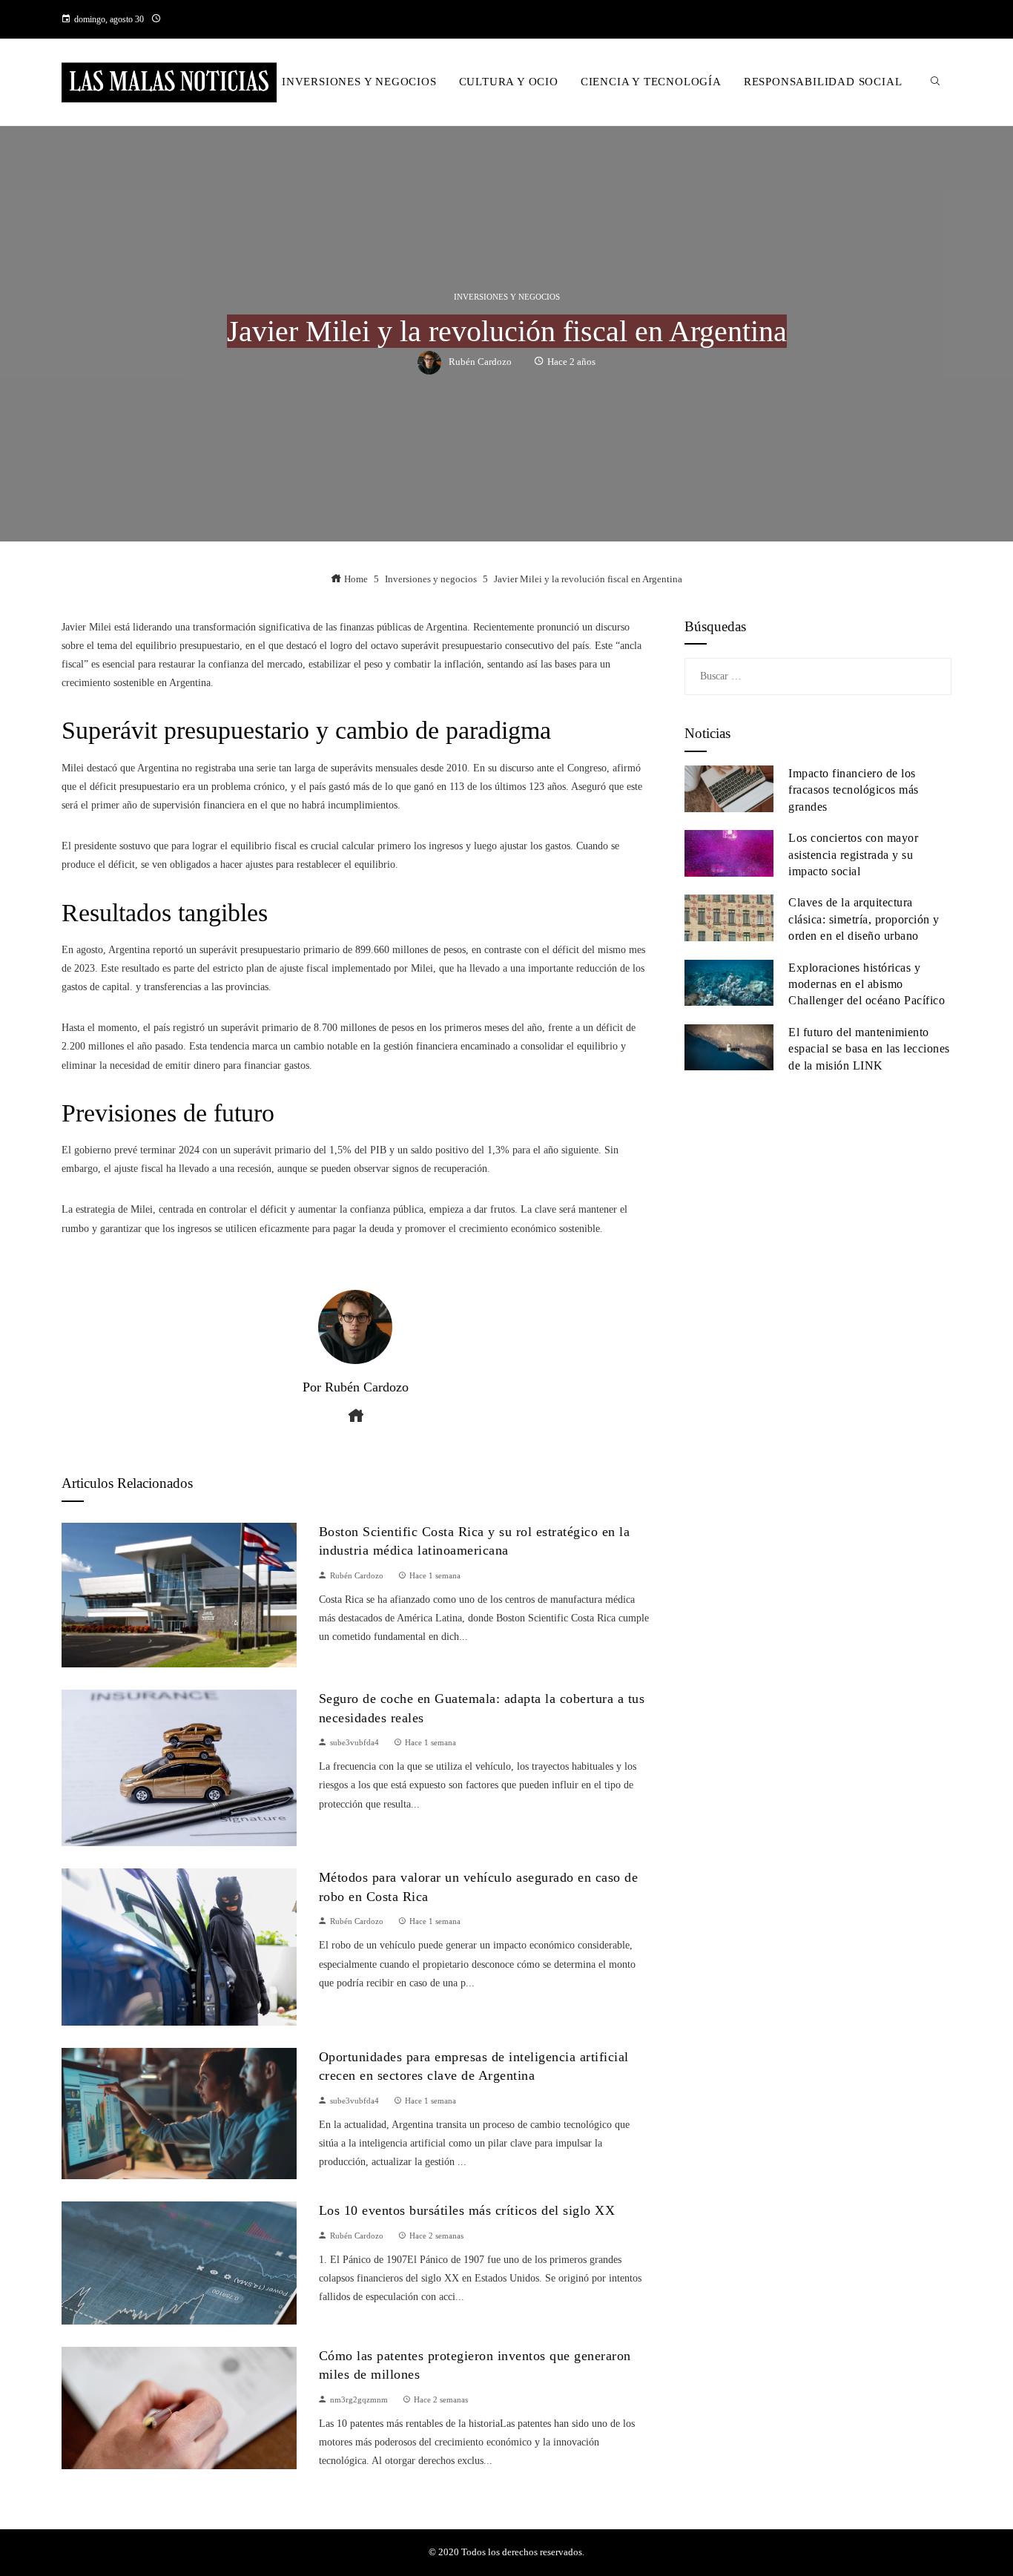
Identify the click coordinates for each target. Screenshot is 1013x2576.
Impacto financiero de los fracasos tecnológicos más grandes (854, 790)
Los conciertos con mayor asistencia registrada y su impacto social (853, 854)
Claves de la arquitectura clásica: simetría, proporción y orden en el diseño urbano (864, 919)
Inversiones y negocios (507, 297)
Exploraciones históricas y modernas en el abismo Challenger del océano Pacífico (867, 984)
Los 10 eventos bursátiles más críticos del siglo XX (467, 2210)
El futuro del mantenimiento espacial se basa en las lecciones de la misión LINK (869, 1049)
